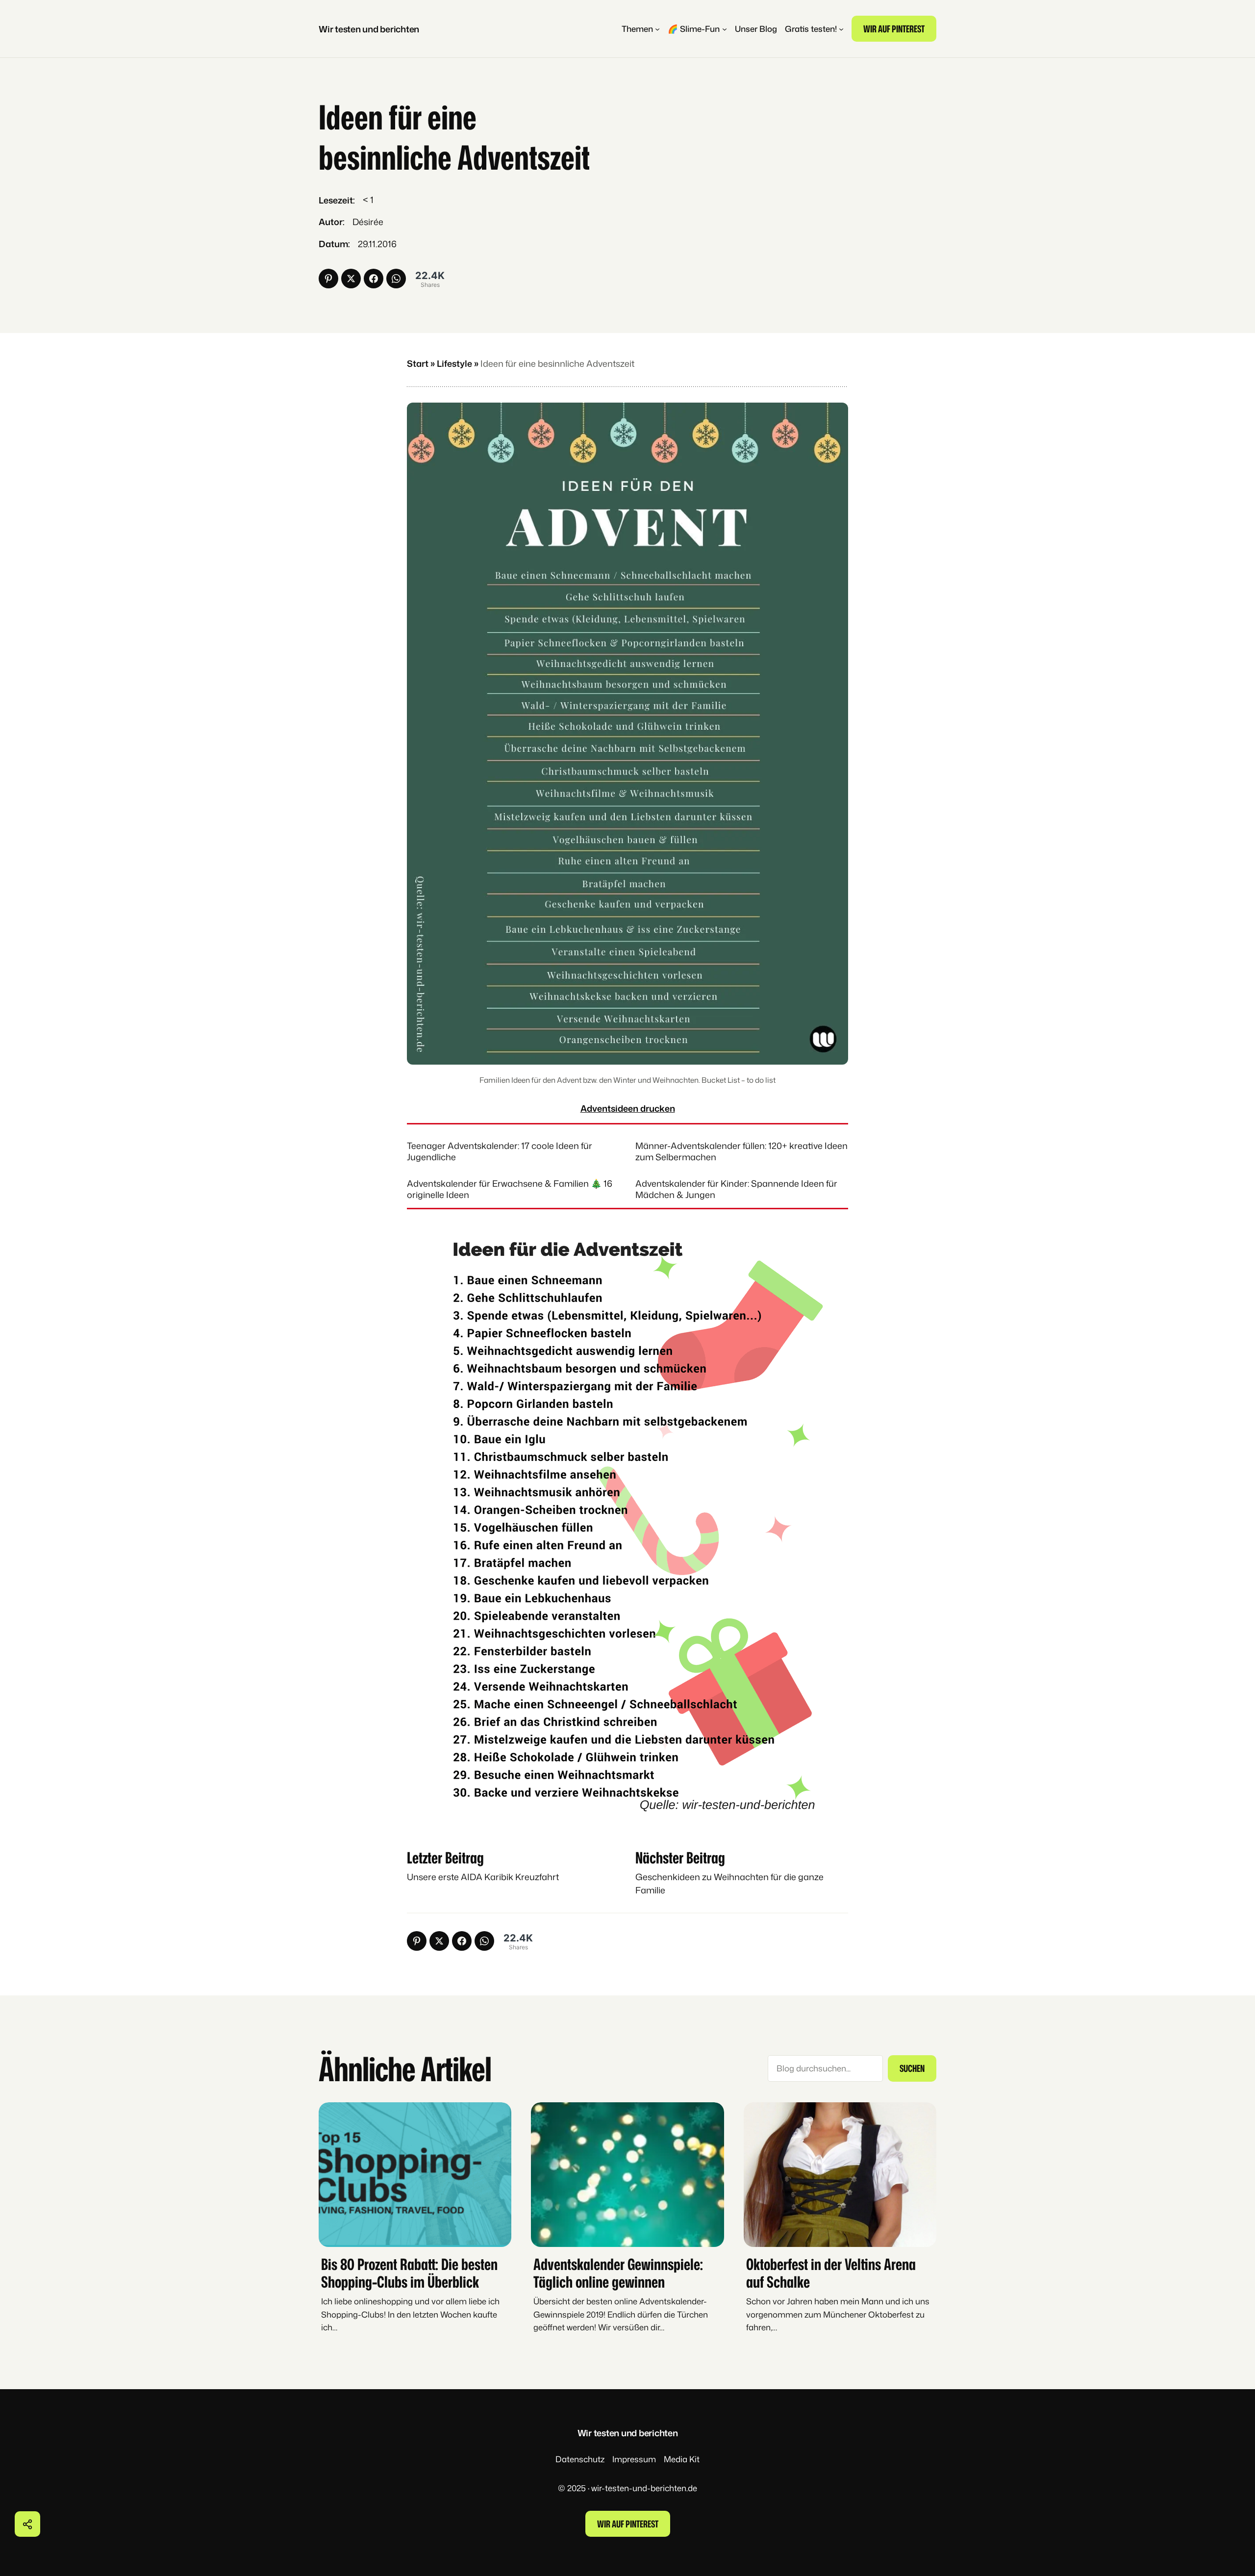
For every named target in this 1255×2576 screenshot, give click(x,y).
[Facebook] (374, 279)
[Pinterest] (328, 279)
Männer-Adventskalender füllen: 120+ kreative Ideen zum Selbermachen (741, 1151)
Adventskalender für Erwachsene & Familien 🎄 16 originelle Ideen (510, 1189)
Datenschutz (580, 2459)
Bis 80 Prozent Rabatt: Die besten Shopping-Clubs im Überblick (409, 2272)
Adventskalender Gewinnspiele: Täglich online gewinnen (618, 2272)
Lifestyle (454, 363)
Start (418, 363)
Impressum (634, 2459)
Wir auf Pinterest (894, 29)
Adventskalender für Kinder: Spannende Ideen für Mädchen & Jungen (736, 1189)
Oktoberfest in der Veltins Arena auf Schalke (831, 2272)
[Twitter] (351, 279)
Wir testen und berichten (369, 29)
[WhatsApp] (396, 279)
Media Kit (682, 2459)
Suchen (912, 2068)
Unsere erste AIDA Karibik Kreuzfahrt (483, 1877)
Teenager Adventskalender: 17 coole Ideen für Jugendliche (500, 1151)
